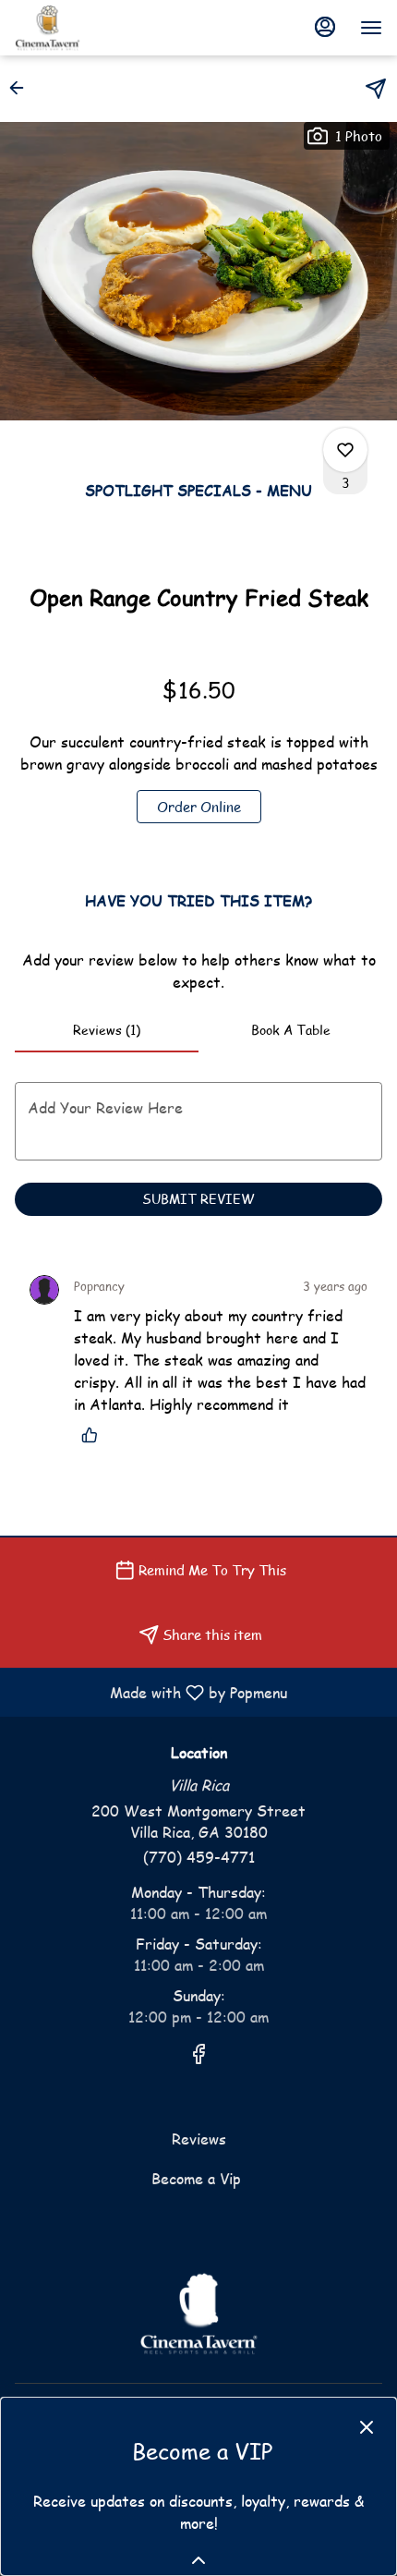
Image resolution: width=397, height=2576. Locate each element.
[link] (199, 807)
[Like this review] (94, 1435)
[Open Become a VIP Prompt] (198, 2560)
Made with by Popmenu (150, 1692)
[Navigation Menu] (371, 28)
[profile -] (325, 27)
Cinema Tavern (198, 2314)
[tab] (107, 1030)
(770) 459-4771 (199, 1857)
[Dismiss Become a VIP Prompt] (367, 2427)
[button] (22, 88)
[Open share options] (376, 89)
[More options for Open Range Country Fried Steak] (345, 450)
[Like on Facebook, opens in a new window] (198, 2056)
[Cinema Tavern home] (98, 28)
